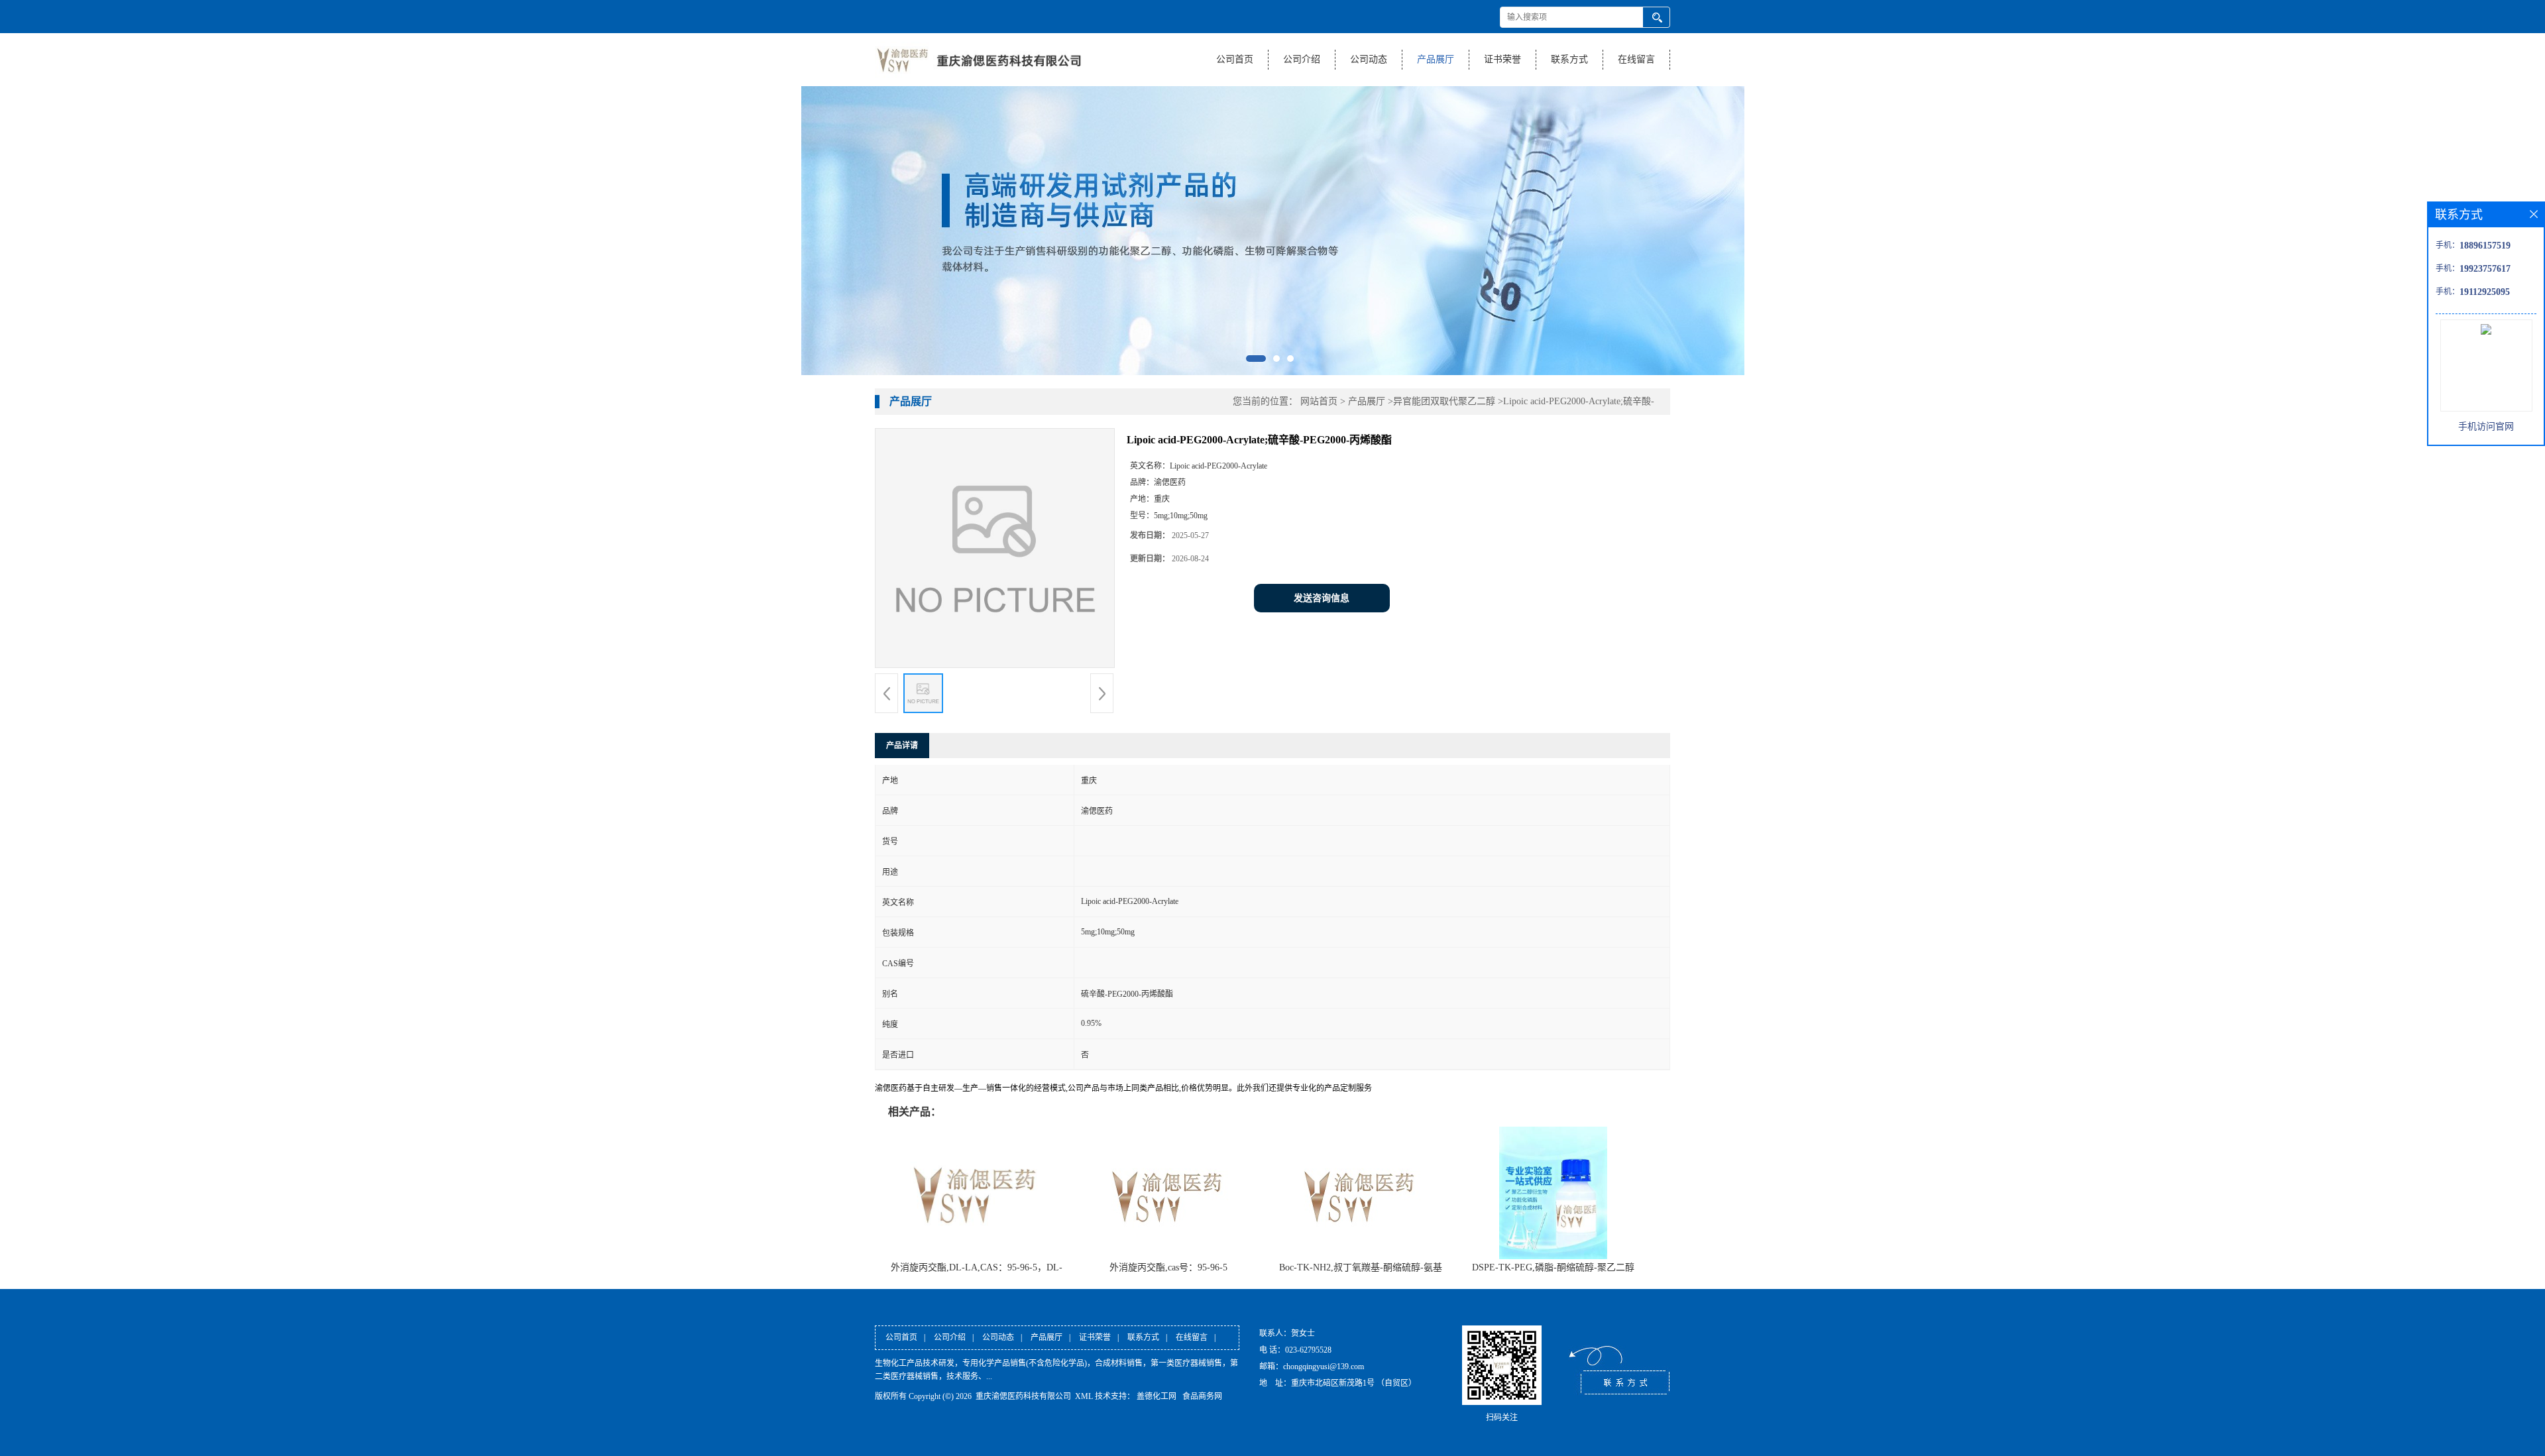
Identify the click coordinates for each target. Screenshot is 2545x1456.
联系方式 (1569, 59)
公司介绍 (1302, 59)
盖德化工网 (1157, 1396)
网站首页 (1319, 401)
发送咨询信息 (1322, 598)
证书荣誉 (1502, 59)
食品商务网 (1202, 1396)
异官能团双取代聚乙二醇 (1444, 401)
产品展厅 (1436, 59)
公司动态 (1369, 59)
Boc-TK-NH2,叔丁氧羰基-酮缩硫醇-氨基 (1361, 1267)
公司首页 (1235, 59)
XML (1084, 1396)
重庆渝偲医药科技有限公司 (1023, 1396)
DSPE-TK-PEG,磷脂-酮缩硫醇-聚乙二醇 (1553, 1267)
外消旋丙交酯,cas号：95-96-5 (1168, 1267)
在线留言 (1636, 59)
